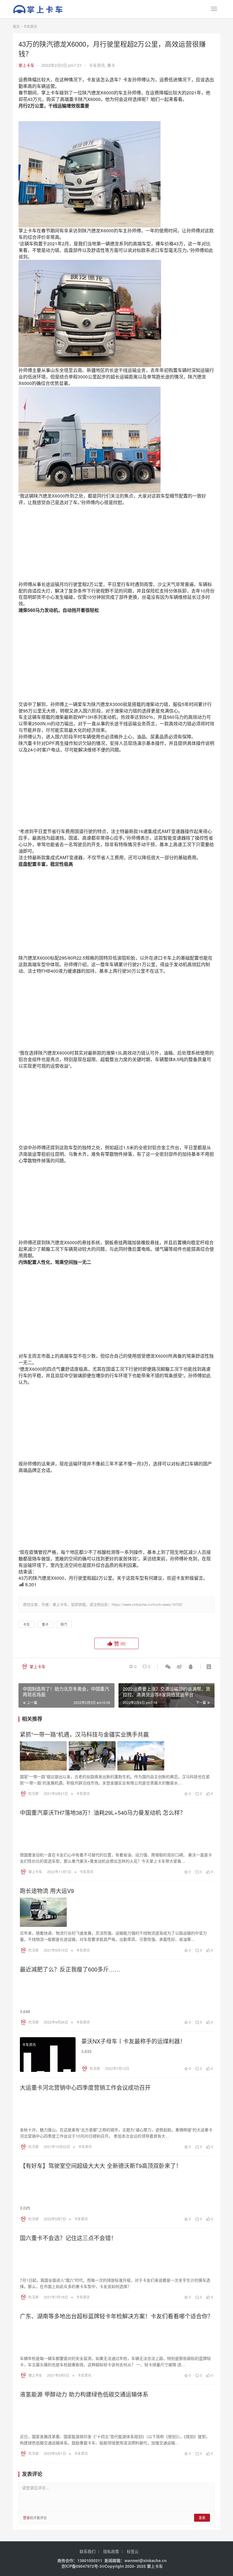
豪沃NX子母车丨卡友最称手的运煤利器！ (133, 2041)
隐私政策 (111, 2551)
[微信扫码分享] (168, 1666)
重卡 (111, 65)
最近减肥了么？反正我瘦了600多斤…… (70, 1969)
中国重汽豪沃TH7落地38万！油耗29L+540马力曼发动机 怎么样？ (103, 1813)
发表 (202, 2518)
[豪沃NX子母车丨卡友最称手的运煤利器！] (48, 2055)
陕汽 (64, 1624)
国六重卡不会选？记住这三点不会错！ (68, 2238)
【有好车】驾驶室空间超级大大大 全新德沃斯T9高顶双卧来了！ (101, 2166)
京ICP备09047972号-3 (82, 2566)
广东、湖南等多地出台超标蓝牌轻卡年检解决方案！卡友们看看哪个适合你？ (116, 2316)
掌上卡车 (26, 65)
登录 (26, 2518)
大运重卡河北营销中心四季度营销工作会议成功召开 (85, 2088)
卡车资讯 (97, 65)
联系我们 (88, 2551)
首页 (16, 26)
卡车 (26, 1624)
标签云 (133, 2551)
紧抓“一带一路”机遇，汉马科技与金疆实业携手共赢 (84, 1734)
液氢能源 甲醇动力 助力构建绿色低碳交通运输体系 (84, 2394)
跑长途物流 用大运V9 (47, 1891)
